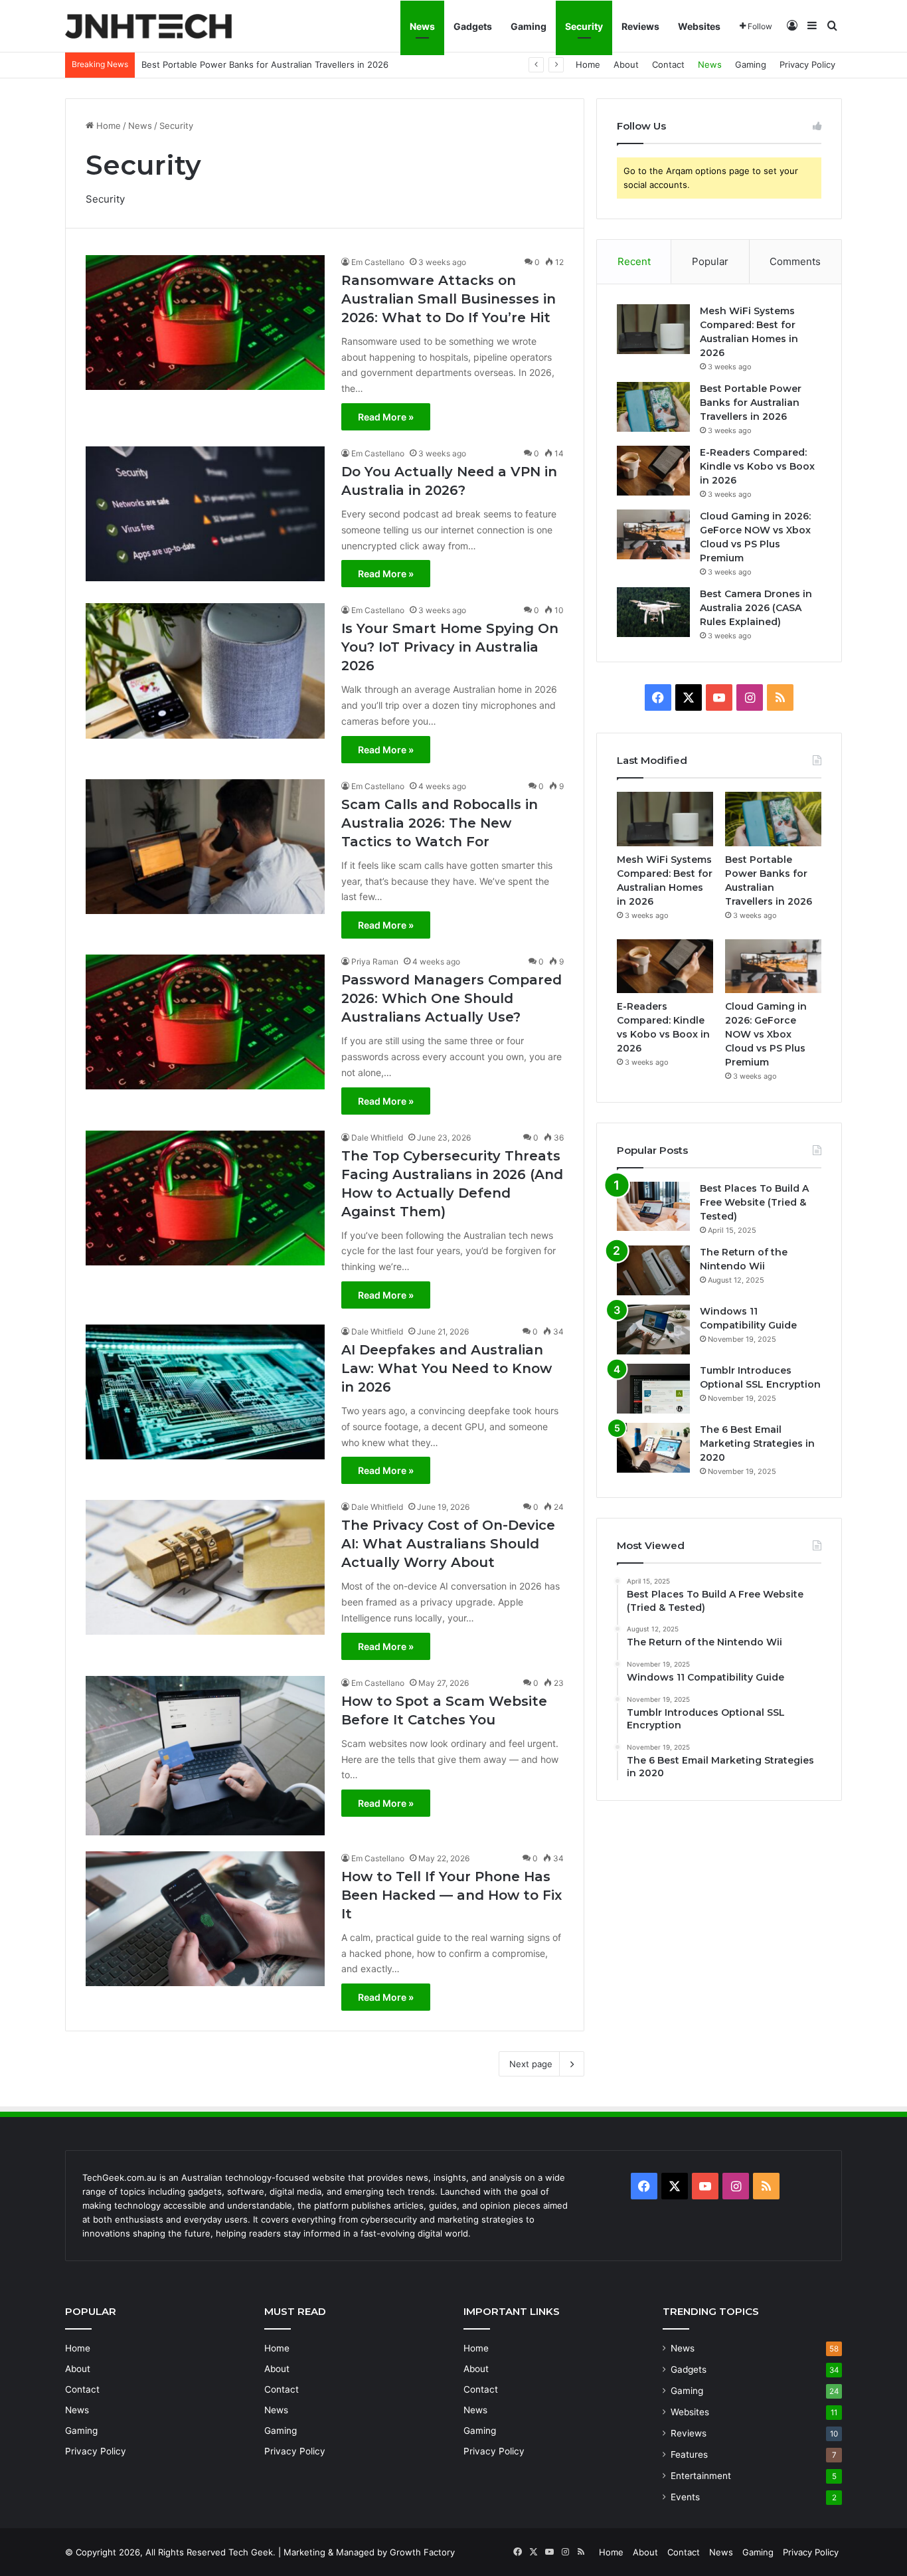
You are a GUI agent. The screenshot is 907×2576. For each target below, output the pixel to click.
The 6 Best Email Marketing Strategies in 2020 (757, 1443)
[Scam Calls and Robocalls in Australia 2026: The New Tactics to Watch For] (205, 847)
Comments (795, 261)
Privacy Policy (807, 64)
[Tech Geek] (148, 26)
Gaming (529, 26)
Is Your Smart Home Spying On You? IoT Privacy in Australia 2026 (450, 647)
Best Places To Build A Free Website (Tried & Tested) (754, 1202)
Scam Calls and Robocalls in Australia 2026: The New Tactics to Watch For (440, 823)
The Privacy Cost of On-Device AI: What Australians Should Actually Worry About (448, 1544)
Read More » (386, 417)
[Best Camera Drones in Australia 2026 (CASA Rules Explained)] (653, 612)
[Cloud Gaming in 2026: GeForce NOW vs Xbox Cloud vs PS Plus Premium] (653, 534)
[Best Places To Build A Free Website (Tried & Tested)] (653, 1206)
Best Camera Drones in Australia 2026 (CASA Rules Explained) (756, 608)
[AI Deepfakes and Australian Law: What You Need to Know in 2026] (205, 1392)
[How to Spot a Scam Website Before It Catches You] (205, 1756)
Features (689, 2454)
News (422, 26)
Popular (710, 261)
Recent (634, 261)
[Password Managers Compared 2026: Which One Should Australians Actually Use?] (205, 1022)
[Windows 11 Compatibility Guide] (653, 1330)
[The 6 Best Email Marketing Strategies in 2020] (653, 1448)
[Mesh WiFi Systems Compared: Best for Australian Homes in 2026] (653, 329)
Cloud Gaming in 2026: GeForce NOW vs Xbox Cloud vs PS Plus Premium (766, 1034)
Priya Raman (375, 962)
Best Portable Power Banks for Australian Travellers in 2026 (751, 403)
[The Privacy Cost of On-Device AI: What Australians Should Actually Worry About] (205, 1567)
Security (584, 26)
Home (588, 64)
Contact (668, 64)
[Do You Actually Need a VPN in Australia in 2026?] (205, 514)
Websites (699, 26)
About (626, 64)
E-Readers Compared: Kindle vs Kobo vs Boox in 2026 (253, 64)
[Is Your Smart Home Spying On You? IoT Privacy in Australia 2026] (205, 671)
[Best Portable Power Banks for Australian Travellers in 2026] (653, 407)
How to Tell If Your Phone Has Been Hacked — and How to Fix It (452, 1895)
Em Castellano (378, 262)
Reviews (640, 26)
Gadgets (473, 26)
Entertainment (701, 2476)
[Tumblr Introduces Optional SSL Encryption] (653, 1389)
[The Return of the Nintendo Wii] (653, 1270)
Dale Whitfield (377, 1138)
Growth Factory (422, 2552)
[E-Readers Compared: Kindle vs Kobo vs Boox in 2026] (653, 471)
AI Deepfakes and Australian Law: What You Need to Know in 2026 (447, 1368)
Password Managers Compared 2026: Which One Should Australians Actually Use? (452, 998)
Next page (531, 2064)
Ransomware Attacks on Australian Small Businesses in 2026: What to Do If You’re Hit (449, 299)
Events (685, 2497)
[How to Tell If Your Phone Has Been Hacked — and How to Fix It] (205, 1919)
